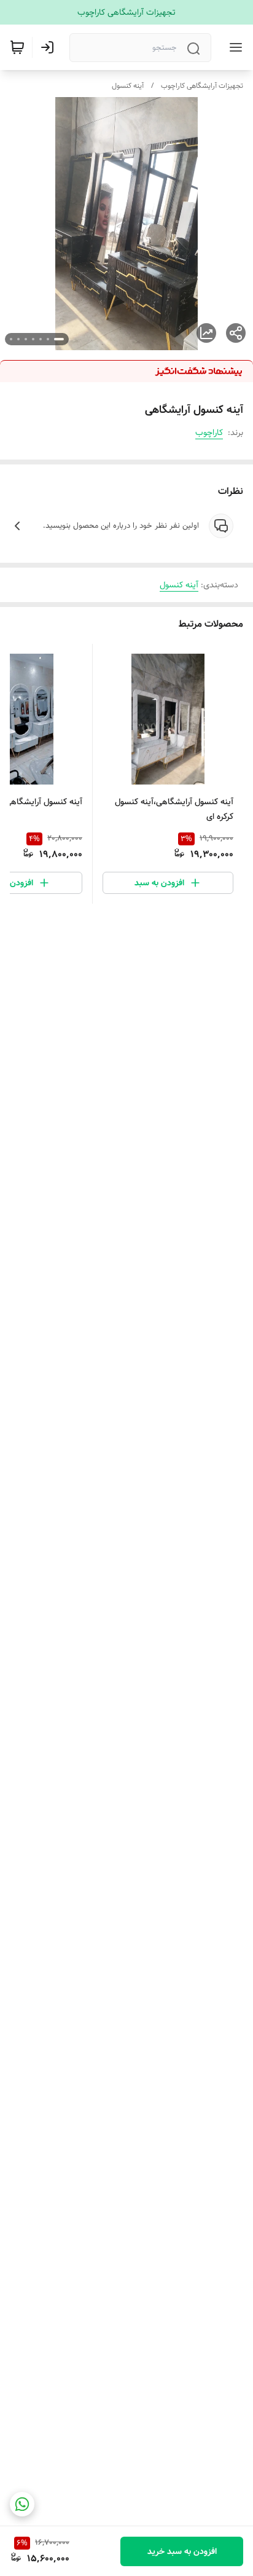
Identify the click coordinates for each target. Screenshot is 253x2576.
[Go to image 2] (48, 339)
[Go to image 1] (59, 339)
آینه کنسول (128, 86)
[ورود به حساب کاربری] (50, 47)
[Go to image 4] (33, 339)
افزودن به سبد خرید (182, 2551)
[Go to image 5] (26, 339)
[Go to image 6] (18, 339)
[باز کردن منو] (233, 47)
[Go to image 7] (11, 339)
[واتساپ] (22, 2504)
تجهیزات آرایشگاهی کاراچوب (202, 86)
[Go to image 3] (41, 339)
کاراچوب (209, 433)
